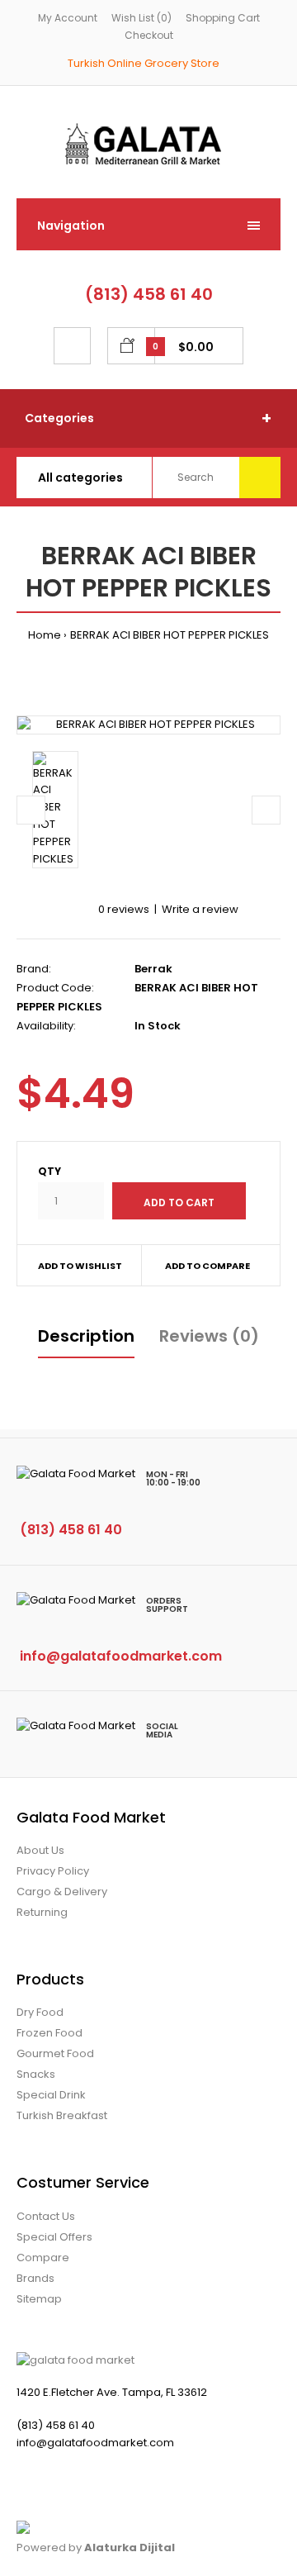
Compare (43, 2258)
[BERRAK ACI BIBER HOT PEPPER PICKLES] (148, 725)
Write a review (200, 909)
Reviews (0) (209, 1336)
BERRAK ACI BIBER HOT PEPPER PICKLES (170, 635)
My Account (68, 18)
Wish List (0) (141, 18)
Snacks (36, 2074)
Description (86, 1336)
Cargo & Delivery (62, 1892)
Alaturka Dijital (130, 2547)
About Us (40, 1850)
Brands (35, 2278)
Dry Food (40, 2012)
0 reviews (124, 909)
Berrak (153, 969)
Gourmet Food (55, 2053)
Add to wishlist (80, 1266)
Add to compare (207, 1266)
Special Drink (51, 2095)
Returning (42, 1912)
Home (45, 635)
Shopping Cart (223, 18)
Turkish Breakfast (62, 2115)
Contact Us (46, 2216)
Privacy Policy (53, 1871)
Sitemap (39, 2299)
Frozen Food (49, 2033)
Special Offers (54, 2237)
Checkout (149, 35)
